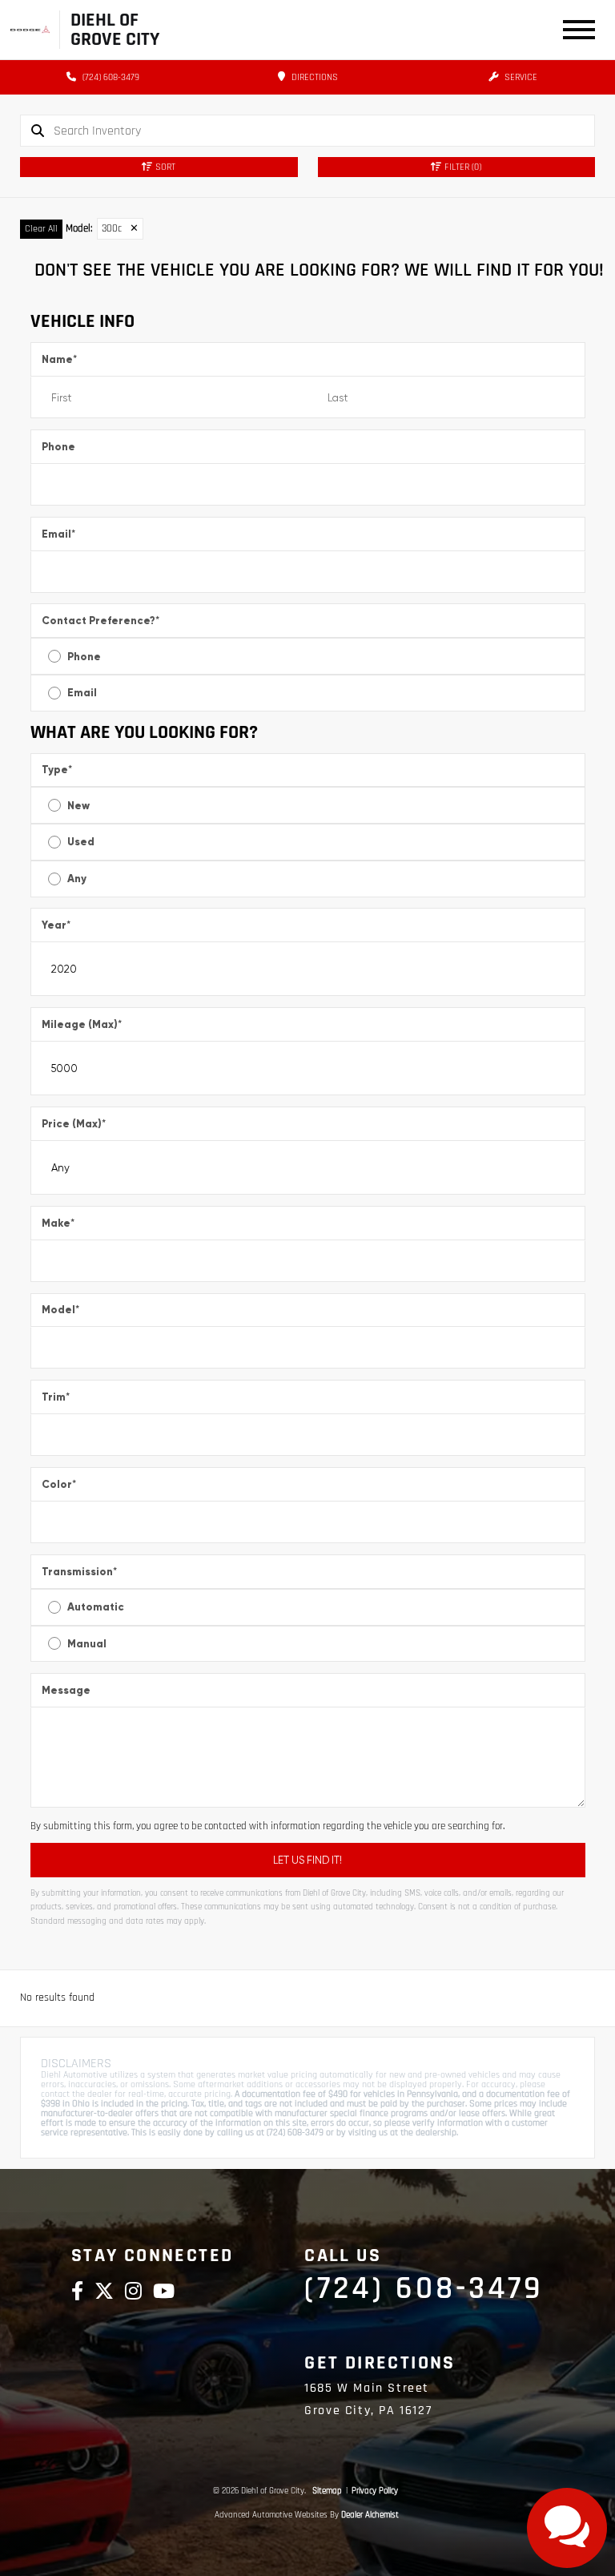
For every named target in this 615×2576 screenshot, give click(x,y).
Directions (314, 77)
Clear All (41, 229)
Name (59, 359)
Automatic (96, 1607)
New (78, 806)
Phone (58, 447)
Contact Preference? (100, 621)
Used (81, 842)
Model (60, 1310)
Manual (87, 1644)
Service (520, 77)
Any (77, 879)
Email (58, 534)
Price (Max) (74, 1124)
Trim (56, 1397)
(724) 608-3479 (110, 77)
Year (56, 925)
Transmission (79, 1572)
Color (59, 1484)
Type (57, 770)
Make (58, 1223)
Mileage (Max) (82, 1024)
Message (66, 1690)
